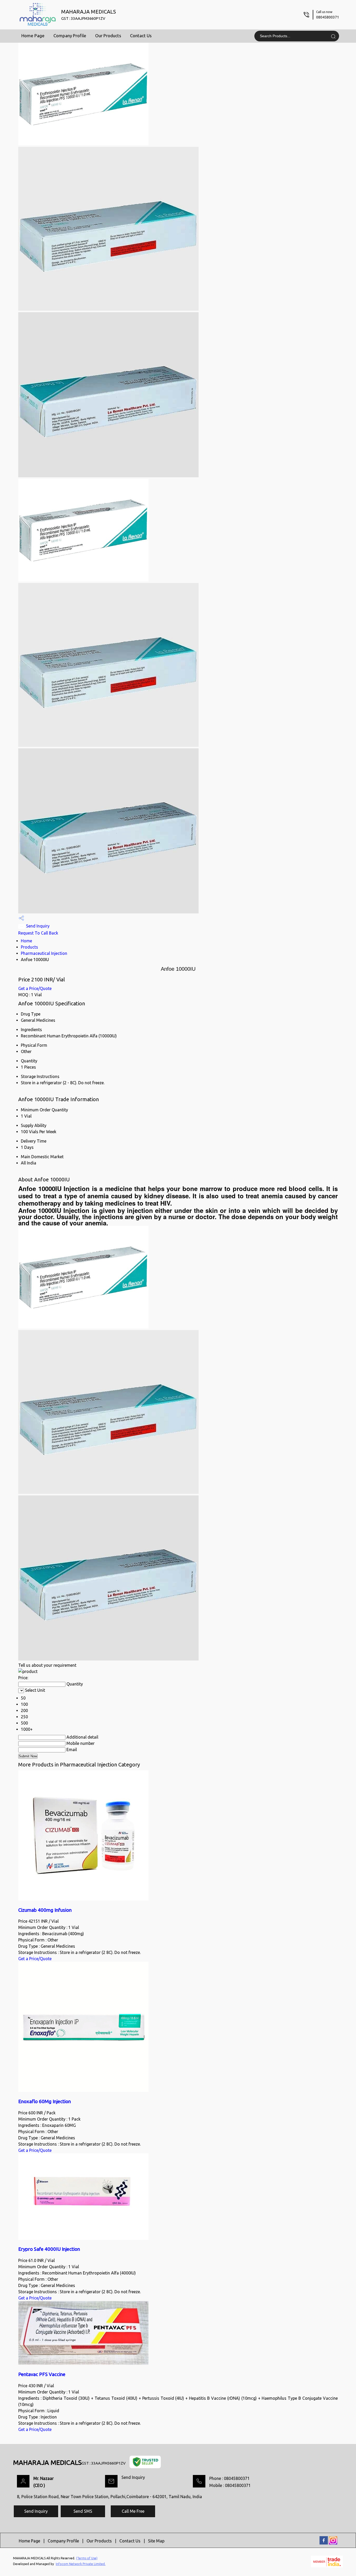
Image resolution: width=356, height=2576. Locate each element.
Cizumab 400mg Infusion (45, 1910)
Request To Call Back (38, 933)
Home (26, 941)
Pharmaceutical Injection (44, 953)
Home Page (33, 36)
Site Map (156, 2541)
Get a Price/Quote (35, 988)
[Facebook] (324, 2543)
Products (29, 947)
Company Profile (70, 36)
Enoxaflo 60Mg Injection (45, 2101)
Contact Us (141, 36)
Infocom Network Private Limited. (81, 2564)
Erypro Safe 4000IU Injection (49, 2249)
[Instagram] (333, 2543)
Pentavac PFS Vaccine (42, 2374)
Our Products (108, 36)
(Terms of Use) (87, 2558)
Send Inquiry (37, 926)
